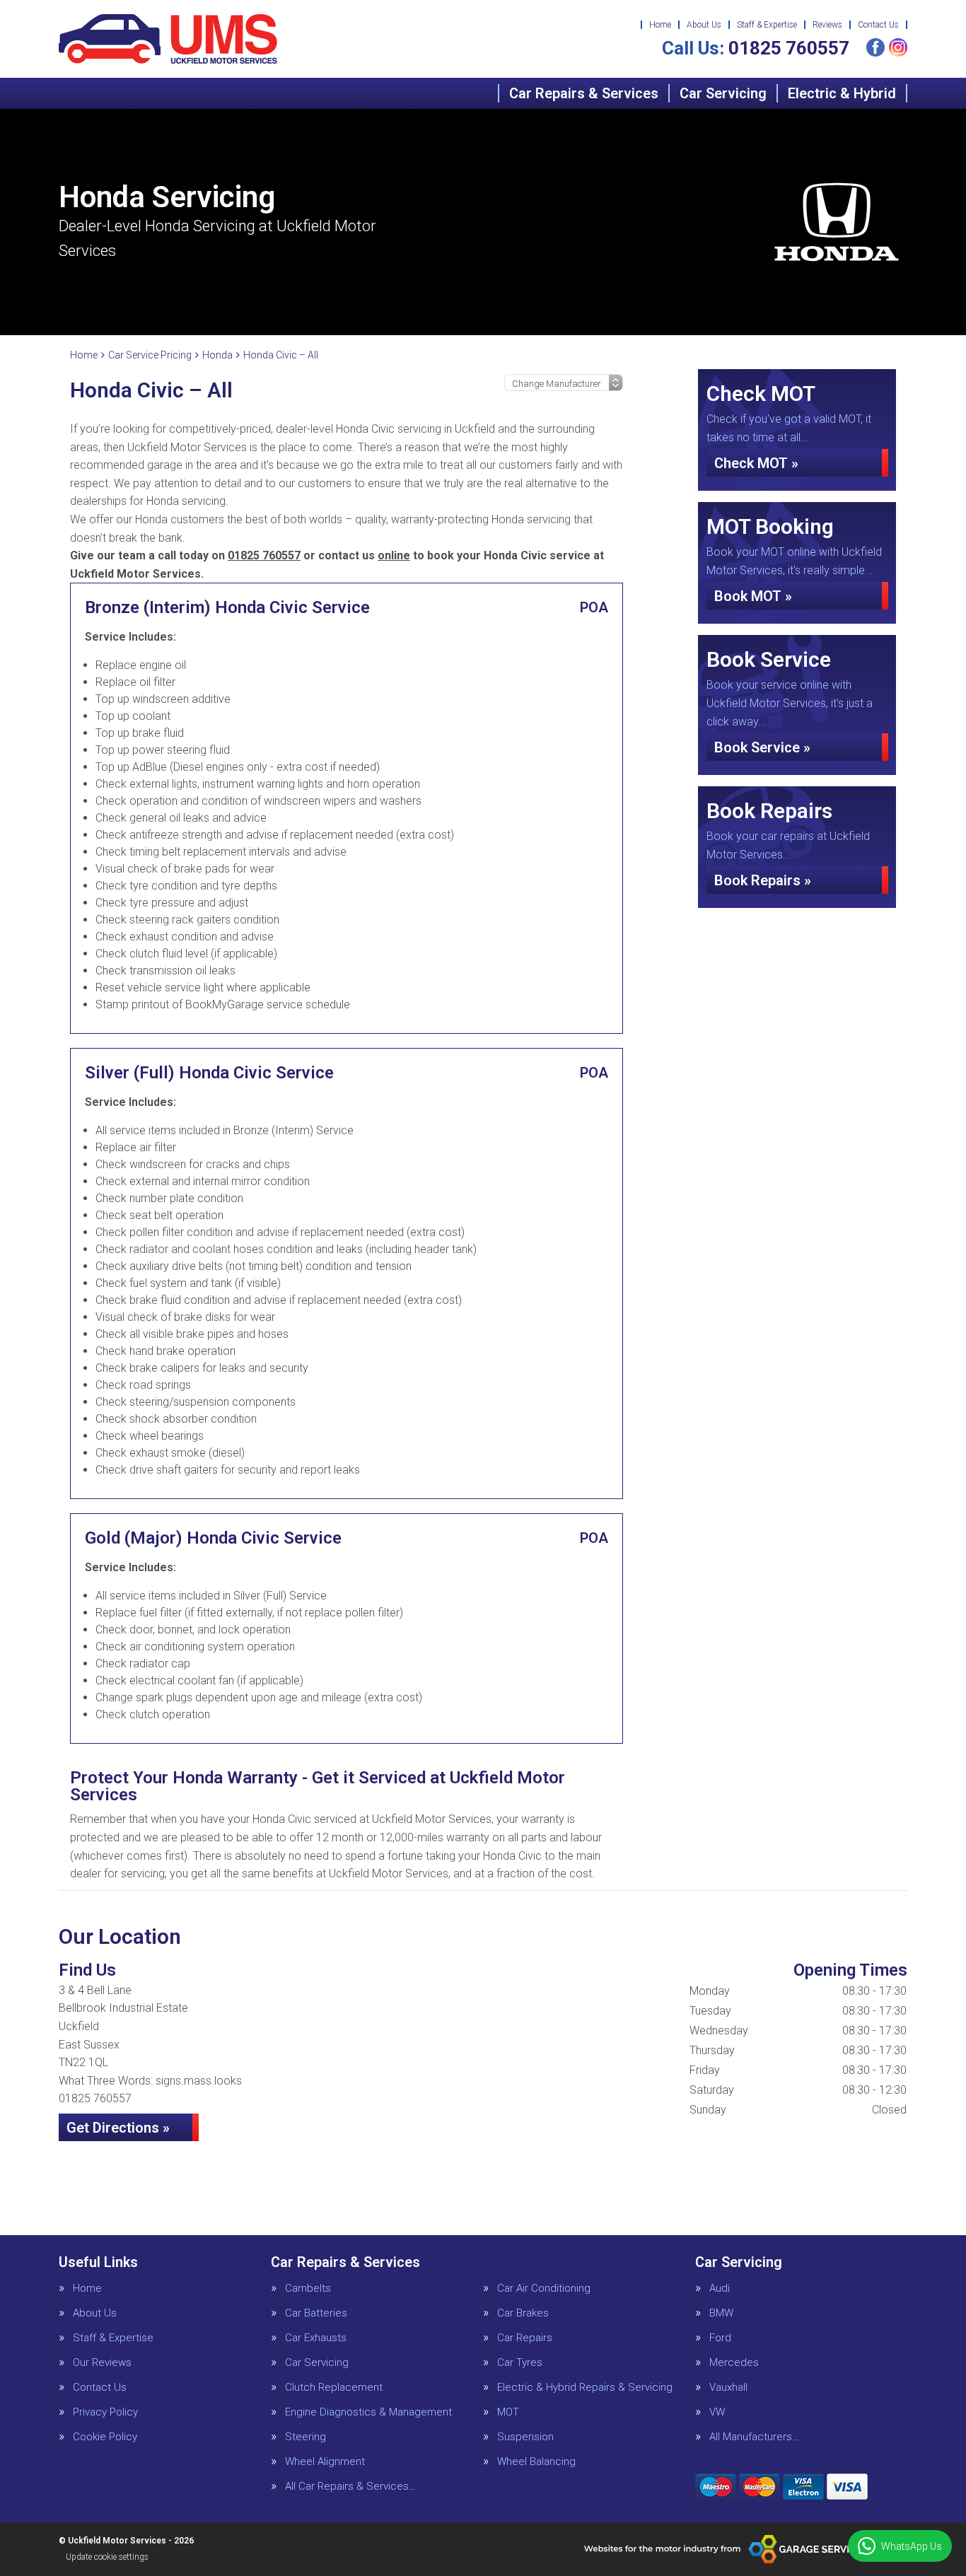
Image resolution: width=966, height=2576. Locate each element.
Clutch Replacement (334, 2388)
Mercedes (734, 2363)
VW (717, 2412)
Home (660, 25)
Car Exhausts (316, 2338)
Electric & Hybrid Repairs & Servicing (585, 2388)
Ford (720, 2338)
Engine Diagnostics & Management (368, 2412)
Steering (305, 2437)
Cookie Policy (105, 2437)
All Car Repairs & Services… (350, 2487)
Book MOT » (753, 596)
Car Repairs (525, 2338)
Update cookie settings (107, 2557)
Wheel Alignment (325, 2462)
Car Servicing (723, 93)
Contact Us (878, 25)
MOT (508, 2412)
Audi (720, 2289)
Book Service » (762, 747)
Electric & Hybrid (842, 93)
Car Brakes (523, 2313)
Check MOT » (756, 463)
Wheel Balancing (536, 2462)
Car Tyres (520, 2363)
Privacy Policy (105, 2412)
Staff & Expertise (767, 25)
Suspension (525, 2437)
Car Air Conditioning (544, 2289)
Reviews (827, 25)
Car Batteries (316, 2313)
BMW (721, 2313)
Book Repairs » (763, 880)
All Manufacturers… (754, 2437)
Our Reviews (102, 2363)
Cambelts (308, 2289)
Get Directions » (118, 2128)
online (394, 555)
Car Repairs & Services (584, 93)
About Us (704, 25)
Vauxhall (728, 2388)
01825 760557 (756, 48)
